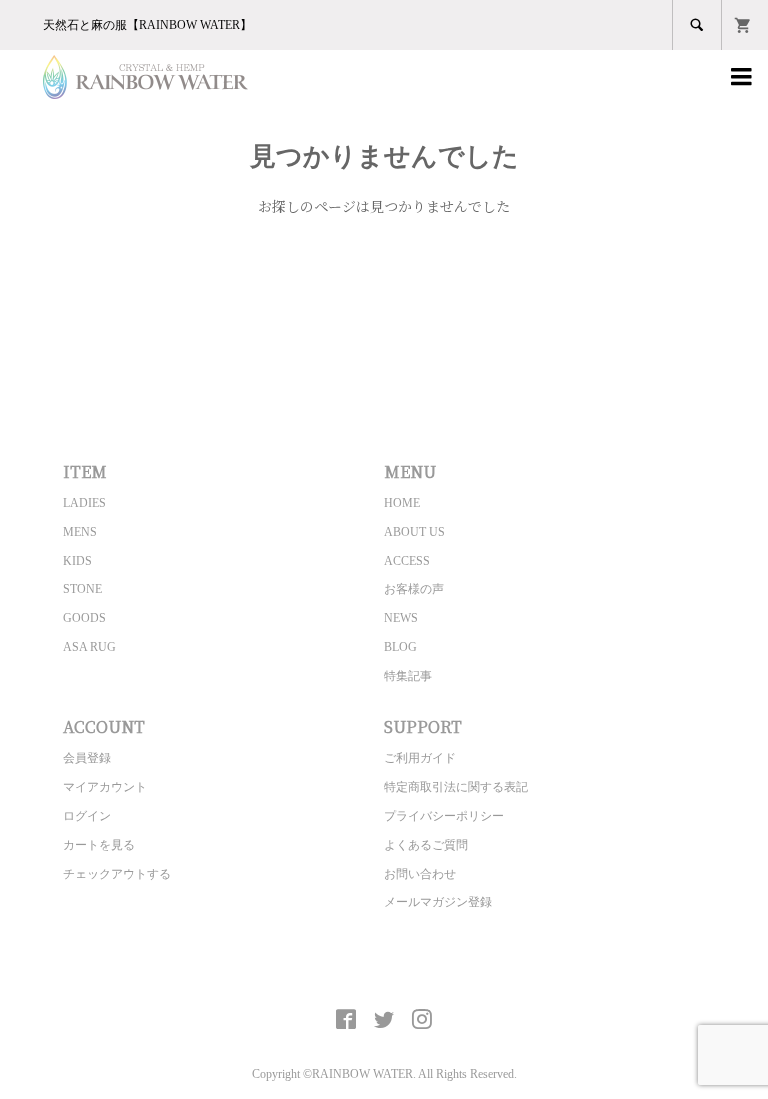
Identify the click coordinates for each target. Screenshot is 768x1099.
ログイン (87, 816)
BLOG (400, 647)
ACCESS (407, 561)
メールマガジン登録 (438, 902)
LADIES (84, 503)
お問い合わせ (420, 874)
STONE (82, 589)
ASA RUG (89, 647)
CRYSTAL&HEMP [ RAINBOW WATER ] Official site (384, 973)
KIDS (77, 561)
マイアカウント (105, 787)
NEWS (401, 618)
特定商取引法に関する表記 (456, 787)
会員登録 (87, 758)
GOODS (84, 618)
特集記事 (408, 676)
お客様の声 (414, 589)
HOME (402, 503)
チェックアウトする (117, 874)
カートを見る (99, 845)
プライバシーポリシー (444, 816)
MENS (80, 532)
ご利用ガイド (420, 758)
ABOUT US (414, 532)
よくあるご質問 (426, 845)
